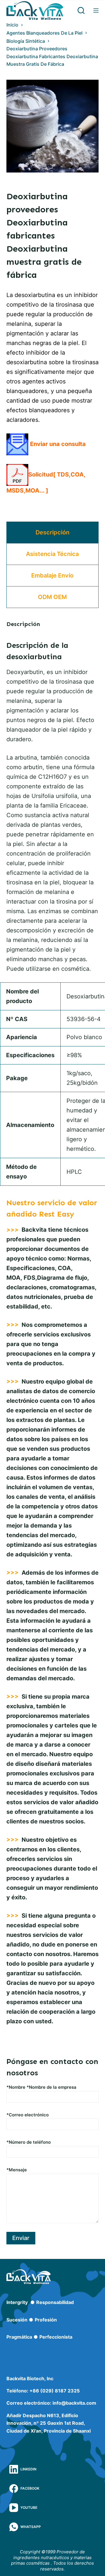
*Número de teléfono (29, 2142)
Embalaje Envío (52, 575)
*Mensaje (17, 2170)
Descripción (52, 532)
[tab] (53, 533)
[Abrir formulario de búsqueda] (81, 10)
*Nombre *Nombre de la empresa (41, 2087)
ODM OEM (52, 597)
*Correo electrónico (28, 2115)
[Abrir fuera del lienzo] (96, 10)
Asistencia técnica (52, 554)
